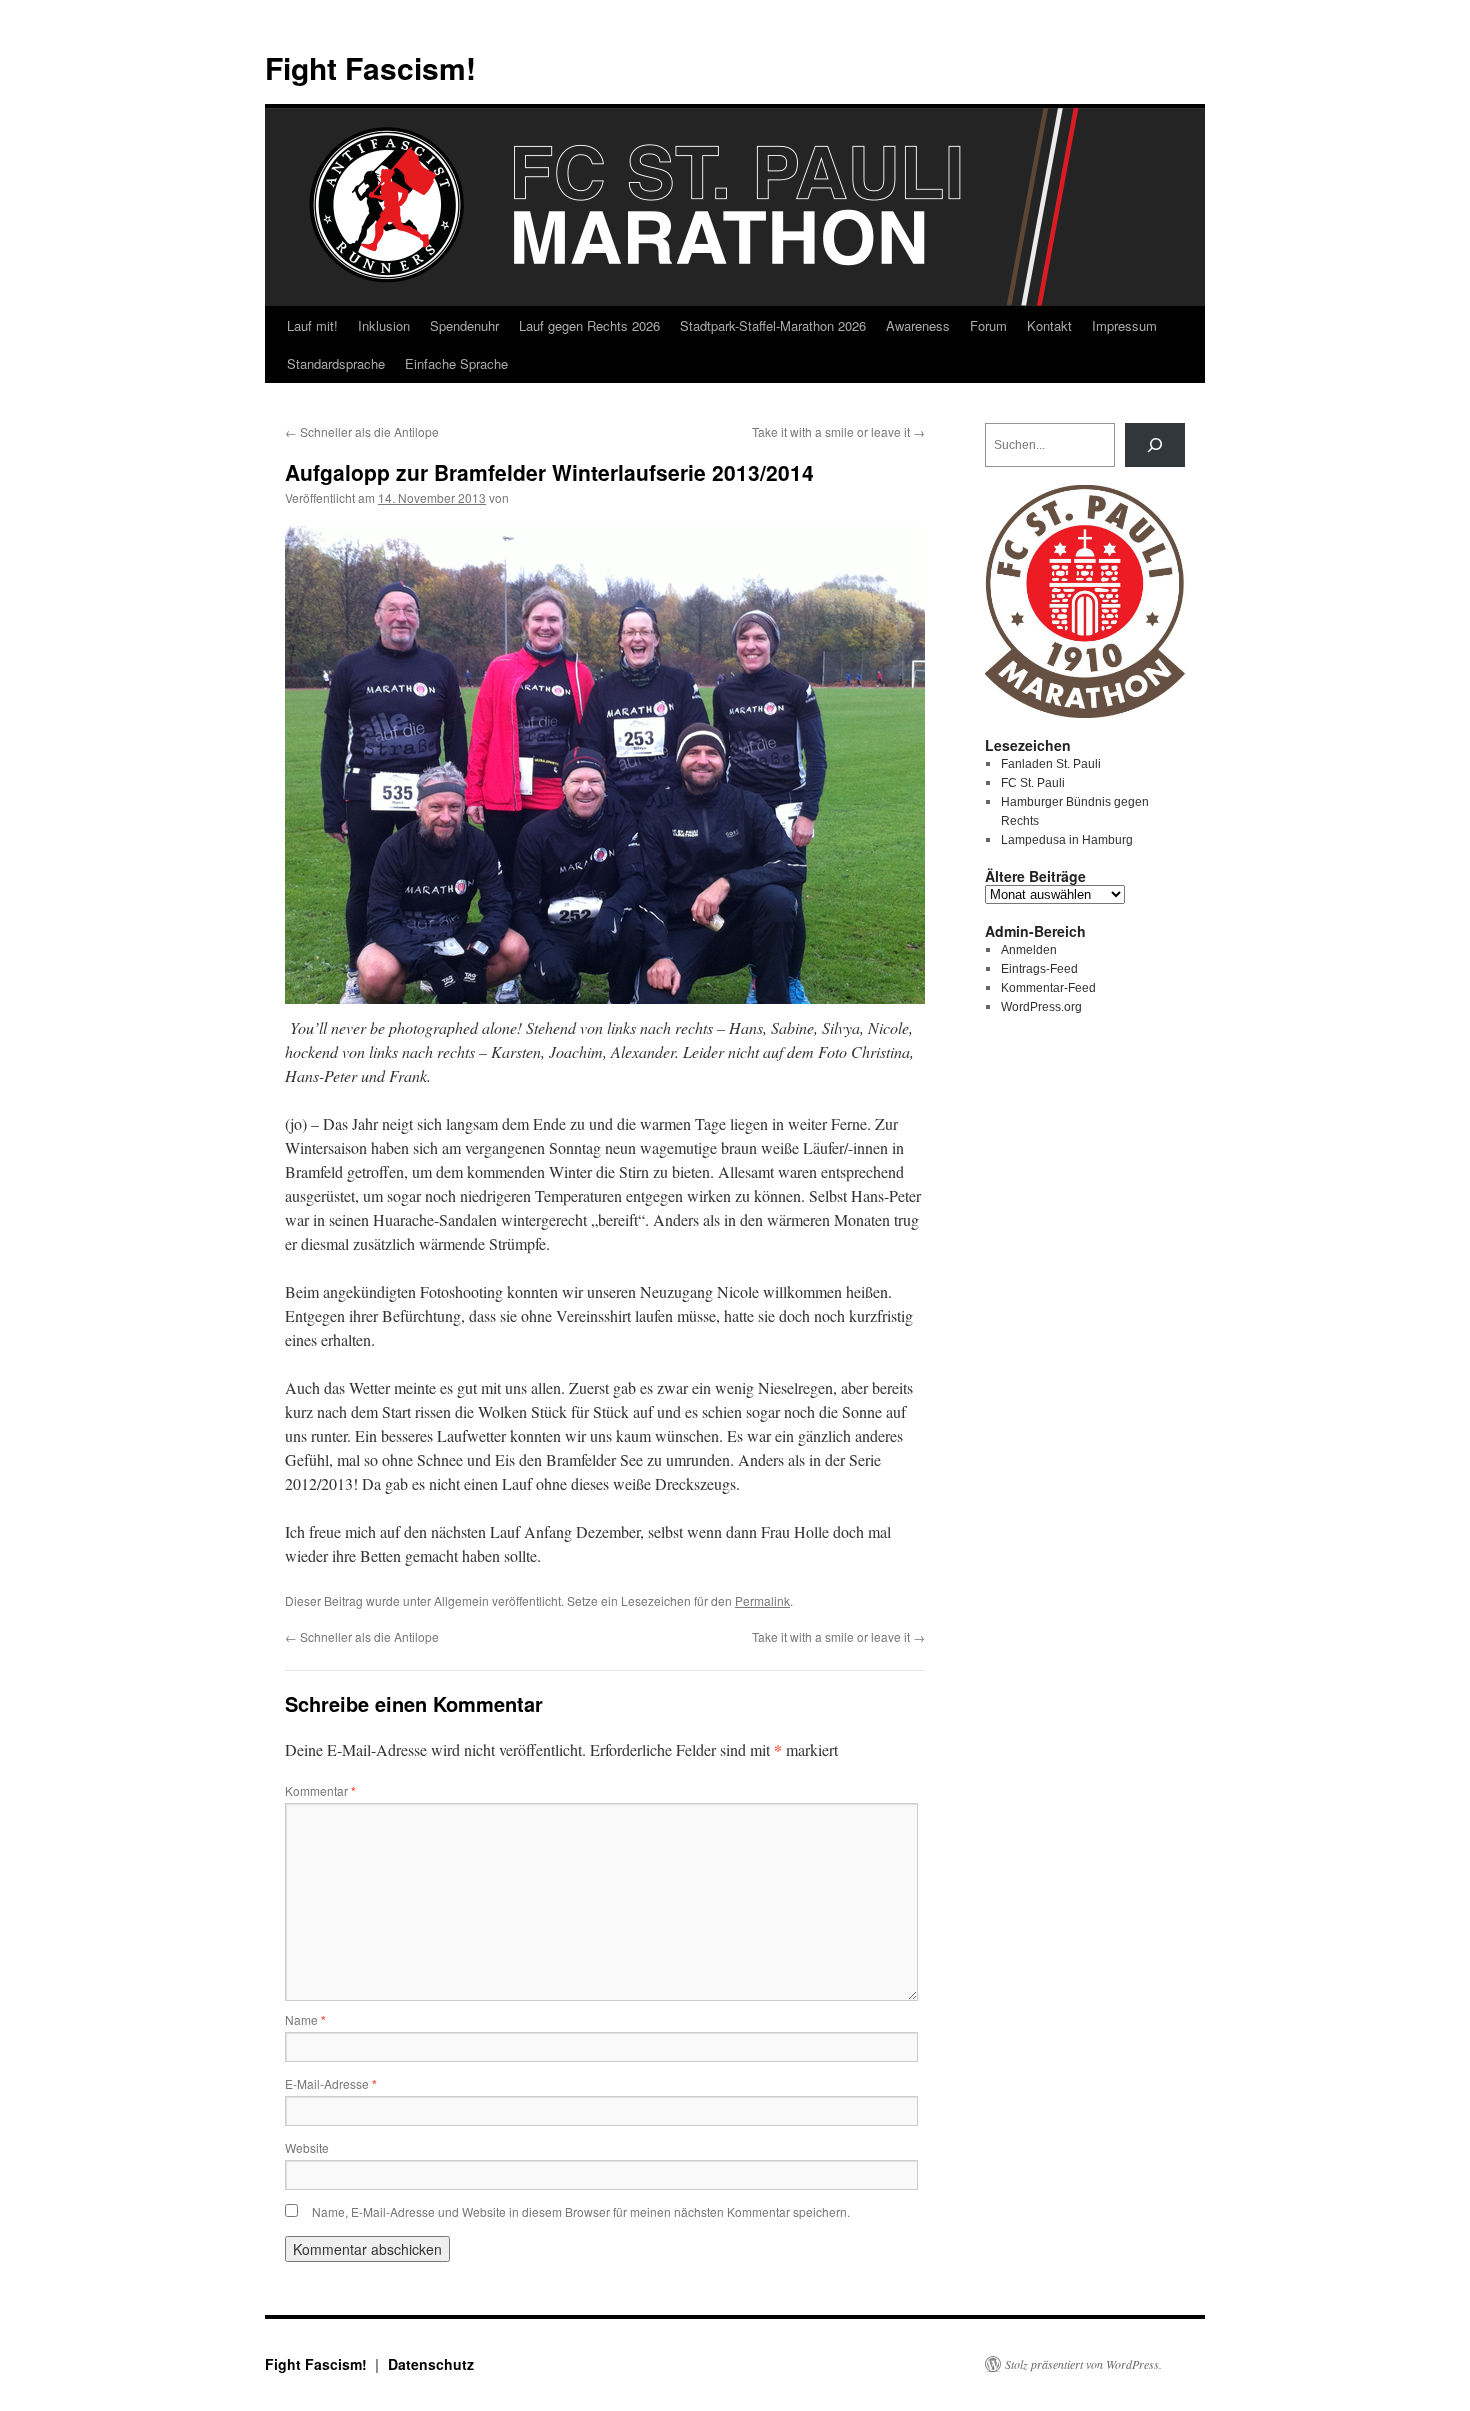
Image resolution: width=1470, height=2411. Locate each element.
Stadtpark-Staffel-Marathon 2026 (773, 325)
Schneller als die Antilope (362, 431)
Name (305, 2019)
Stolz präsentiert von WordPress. (1083, 2364)
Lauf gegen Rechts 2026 (589, 325)
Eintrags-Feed (1039, 969)
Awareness (918, 325)
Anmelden (1029, 950)
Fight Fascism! (370, 67)
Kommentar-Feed (1048, 988)
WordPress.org (1041, 1007)
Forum (988, 325)
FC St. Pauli (1033, 783)
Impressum (1124, 325)
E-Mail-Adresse (331, 2083)
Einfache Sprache (456, 363)
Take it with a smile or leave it (838, 431)
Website (307, 2147)
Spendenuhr (464, 325)
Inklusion (384, 325)
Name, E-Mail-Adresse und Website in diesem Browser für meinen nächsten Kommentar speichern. (581, 2211)
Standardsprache (336, 363)
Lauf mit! (312, 325)
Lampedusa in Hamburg (1067, 840)
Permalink (762, 1600)
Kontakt (1049, 325)
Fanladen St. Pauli (1051, 764)
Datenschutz (431, 2364)
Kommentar (320, 1790)
